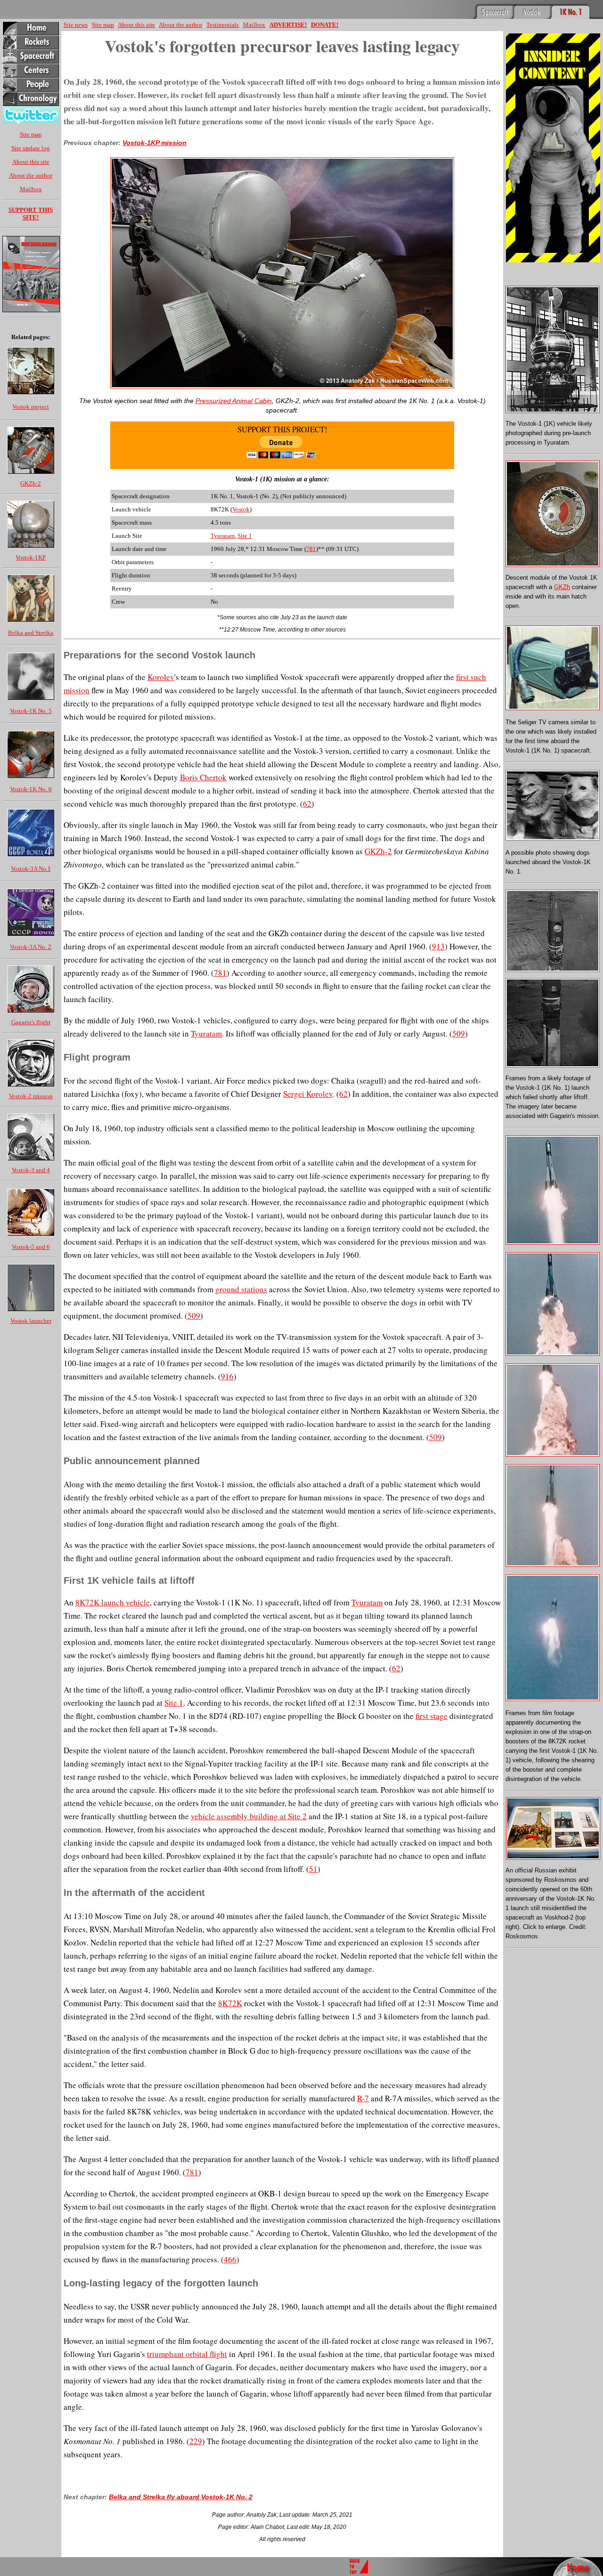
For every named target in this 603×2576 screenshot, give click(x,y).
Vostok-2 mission (31, 1096)
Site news (76, 25)
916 (227, 1376)
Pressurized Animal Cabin (234, 401)
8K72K (230, 2003)
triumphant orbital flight (187, 2354)
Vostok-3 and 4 (31, 1170)
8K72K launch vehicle (113, 1602)
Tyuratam (223, 536)
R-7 (363, 2098)
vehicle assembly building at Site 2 (249, 1816)
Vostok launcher (31, 1321)
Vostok (241, 509)
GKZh (562, 587)
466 (230, 2259)
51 (313, 1869)
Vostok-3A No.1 (31, 869)
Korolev (161, 677)
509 (459, 1033)
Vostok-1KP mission (155, 143)
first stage (432, 1716)
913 (438, 946)
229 (196, 2441)
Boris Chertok (203, 777)
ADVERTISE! (288, 25)
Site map (31, 134)
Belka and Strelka (31, 633)
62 (307, 804)
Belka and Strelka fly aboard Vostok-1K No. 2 (181, 2497)
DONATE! (325, 25)
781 (311, 549)
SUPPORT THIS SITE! (31, 214)
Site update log (31, 148)
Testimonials (223, 25)
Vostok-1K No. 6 (31, 789)
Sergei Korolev (308, 1094)
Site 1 (245, 536)
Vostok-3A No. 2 (31, 947)
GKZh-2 (31, 483)
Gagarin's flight (31, 1022)
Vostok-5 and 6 (31, 1247)
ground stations (241, 1289)
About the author (31, 175)
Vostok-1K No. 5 (31, 711)
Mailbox (31, 189)
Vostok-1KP (31, 557)
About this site (31, 162)
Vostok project (31, 407)
